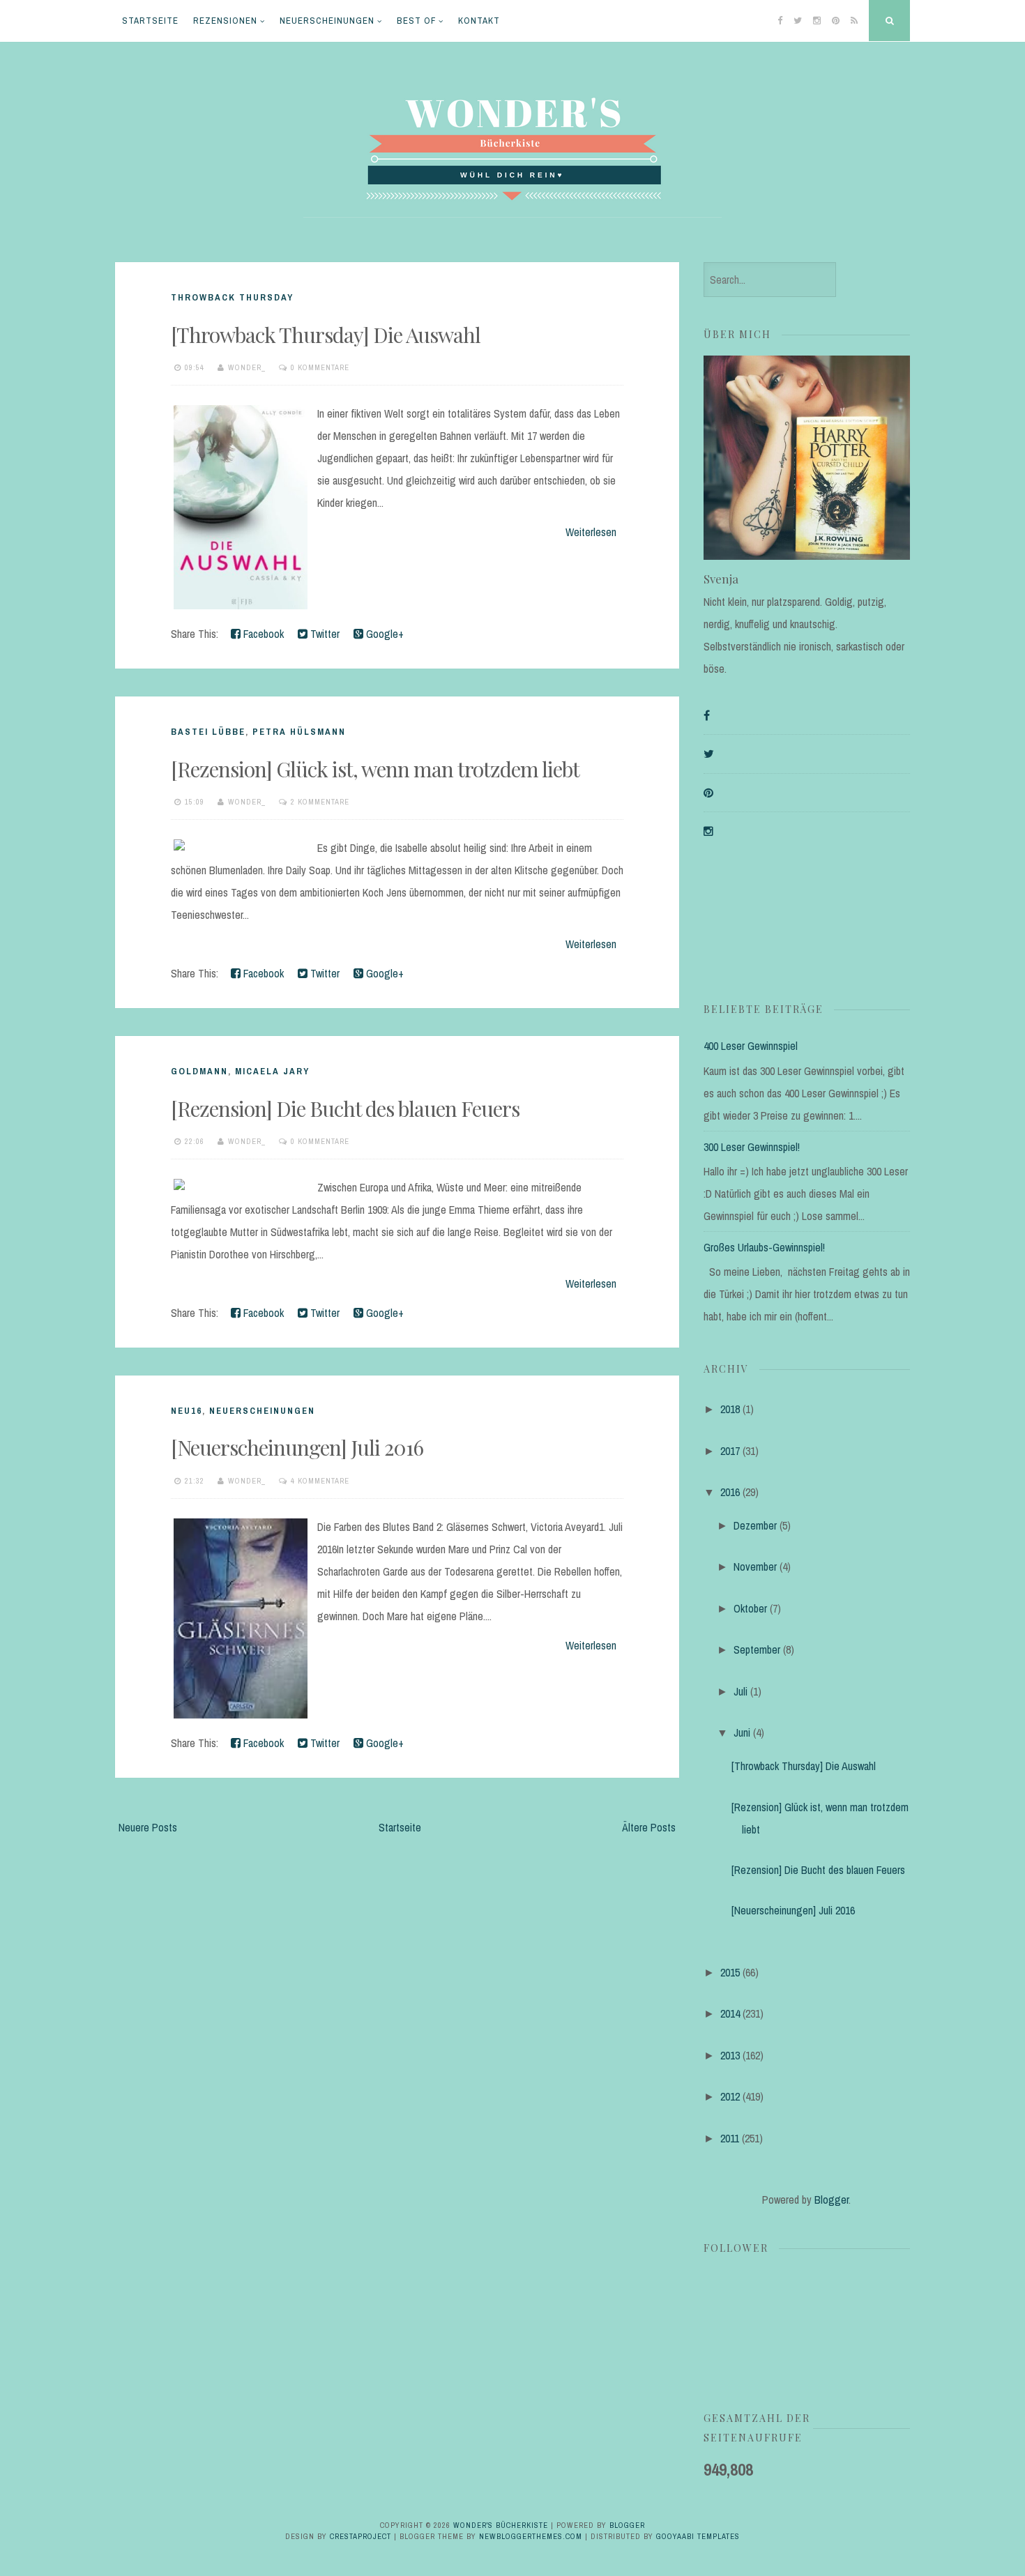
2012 (730, 2096)
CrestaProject (360, 2536)
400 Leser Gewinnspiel (751, 1046)
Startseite (150, 21)
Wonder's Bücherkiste (501, 2525)
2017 (730, 1451)
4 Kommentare (320, 1481)
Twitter (324, 634)
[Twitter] (709, 754)
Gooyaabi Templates (698, 2536)
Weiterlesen (591, 532)
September (757, 1649)
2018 (730, 1409)
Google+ (384, 634)
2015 (730, 1972)
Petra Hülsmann (299, 732)
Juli (741, 1691)
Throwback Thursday (232, 297)
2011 (730, 2138)
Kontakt (479, 21)
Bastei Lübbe (208, 732)
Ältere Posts (649, 1827)
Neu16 (187, 1411)
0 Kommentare (320, 367)
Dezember (755, 1525)
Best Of (416, 21)
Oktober (750, 1608)
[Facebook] (707, 715)
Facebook (262, 634)
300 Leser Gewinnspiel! (752, 1147)
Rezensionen (225, 21)
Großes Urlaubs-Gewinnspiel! (764, 1247)
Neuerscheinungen (327, 21)
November (755, 1567)
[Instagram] (708, 831)
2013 (730, 2055)
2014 (730, 2013)
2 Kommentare (320, 802)
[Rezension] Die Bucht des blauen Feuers (345, 1108)
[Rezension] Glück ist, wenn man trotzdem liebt (375, 769)
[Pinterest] (708, 793)
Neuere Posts (148, 1827)
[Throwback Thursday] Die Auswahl (326, 335)
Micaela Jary (272, 1071)
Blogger (832, 2200)
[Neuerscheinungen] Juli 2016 (297, 1447)
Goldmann (199, 1071)
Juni (742, 1732)
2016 (730, 1492)
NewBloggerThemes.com (531, 2536)
